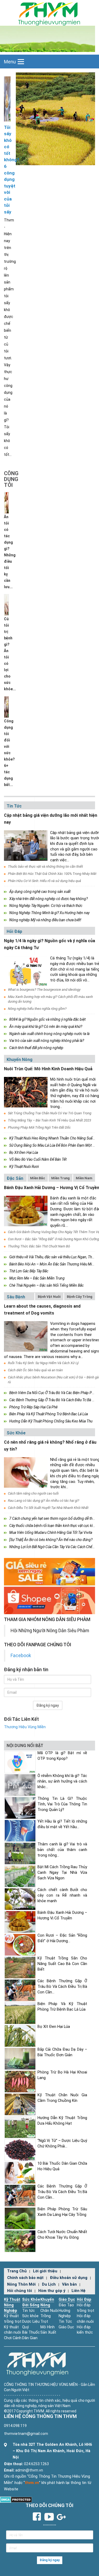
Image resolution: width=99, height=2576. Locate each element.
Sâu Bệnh (16, 1297)
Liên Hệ (79, 2291)
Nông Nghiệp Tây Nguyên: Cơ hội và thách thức (46, 906)
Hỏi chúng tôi (20, 2291)
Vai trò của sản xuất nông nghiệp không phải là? (47, 1041)
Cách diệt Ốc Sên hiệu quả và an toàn (35, 1370)
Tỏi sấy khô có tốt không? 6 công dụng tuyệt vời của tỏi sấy (7, 170)
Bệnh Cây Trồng (80, 1297)
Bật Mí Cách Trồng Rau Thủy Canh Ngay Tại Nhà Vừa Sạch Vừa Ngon (62, 1872)
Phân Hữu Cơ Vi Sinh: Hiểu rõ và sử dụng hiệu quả (44, 881)
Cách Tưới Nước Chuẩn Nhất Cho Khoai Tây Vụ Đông (62, 2235)
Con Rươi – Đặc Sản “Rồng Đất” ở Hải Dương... (62, 1938)
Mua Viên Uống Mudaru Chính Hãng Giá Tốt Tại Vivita (51, 1532)
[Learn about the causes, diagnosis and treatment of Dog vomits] (26, 1336)
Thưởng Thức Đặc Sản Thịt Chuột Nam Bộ (39, 1246)
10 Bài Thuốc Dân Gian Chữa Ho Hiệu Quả (62, 2166)
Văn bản (69, 2284)
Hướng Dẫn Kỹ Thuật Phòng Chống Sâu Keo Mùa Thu (51, 1421)
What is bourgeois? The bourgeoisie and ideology (44, 990)
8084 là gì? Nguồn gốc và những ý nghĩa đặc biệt (47, 1019)
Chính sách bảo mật (25, 2278)
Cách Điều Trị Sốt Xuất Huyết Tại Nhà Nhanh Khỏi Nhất (48, 1508)
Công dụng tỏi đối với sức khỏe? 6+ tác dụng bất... (9, 753)
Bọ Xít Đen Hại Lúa (24, 1152)
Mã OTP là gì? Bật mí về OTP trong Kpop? (62, 1756)
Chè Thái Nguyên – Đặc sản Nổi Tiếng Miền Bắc (46, 1285)
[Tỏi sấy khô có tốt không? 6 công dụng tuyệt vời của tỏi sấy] (7, 99)
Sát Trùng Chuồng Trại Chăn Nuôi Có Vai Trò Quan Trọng (50, 1113)
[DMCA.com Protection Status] (16, 2499)
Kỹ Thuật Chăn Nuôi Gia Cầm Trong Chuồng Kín (62, 2098)
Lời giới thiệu (45, 2271)
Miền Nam (84, 1178)
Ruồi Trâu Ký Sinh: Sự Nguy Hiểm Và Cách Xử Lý (43, 1363)
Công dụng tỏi (11, 479)
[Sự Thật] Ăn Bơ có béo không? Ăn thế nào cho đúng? (51, 1540)
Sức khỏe (16, 1433)
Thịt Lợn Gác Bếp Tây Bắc (29, 1271)
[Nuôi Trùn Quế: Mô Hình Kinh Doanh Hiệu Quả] (26, 1092)
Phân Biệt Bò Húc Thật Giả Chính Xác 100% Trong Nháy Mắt (52, 874)
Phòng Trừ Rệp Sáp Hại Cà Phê (33, 1407)
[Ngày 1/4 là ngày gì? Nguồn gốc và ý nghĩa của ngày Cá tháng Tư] (26, 971)
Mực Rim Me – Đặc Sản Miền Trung (37, 1278)
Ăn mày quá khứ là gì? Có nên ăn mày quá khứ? (46, 1027)
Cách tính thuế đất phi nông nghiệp (36, 1048)
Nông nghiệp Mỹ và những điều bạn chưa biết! (45, 920)
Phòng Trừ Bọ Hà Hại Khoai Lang (62, 2075)
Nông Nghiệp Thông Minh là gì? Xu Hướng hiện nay (49, 913)
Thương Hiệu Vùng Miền (25, 1727)
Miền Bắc (38, 1178)
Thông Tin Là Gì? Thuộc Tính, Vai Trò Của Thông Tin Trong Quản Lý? (62, 1804)
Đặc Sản (15, 1178)
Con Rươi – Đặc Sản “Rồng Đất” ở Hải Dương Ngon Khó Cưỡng (53, 1239)
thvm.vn (32, 2483)
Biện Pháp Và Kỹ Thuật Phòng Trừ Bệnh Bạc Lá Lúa (49, 1414)
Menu (10, 62)
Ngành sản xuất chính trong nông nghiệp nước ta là (49, 1034)
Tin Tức (14, 806)
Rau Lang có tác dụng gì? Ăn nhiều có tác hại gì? (44, 1501)
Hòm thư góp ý (52, 2291)
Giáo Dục (67, 2300)
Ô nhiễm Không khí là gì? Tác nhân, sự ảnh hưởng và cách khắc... (62, 1781)
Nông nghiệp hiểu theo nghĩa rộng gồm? (37, 1009)
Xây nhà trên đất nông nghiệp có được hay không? (48, 899)
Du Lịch (49, 2284)
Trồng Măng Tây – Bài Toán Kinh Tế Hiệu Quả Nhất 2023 (49, 1120)
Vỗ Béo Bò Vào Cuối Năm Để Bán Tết (38, 1159)
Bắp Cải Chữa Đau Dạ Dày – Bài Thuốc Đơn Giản (62, 2052)
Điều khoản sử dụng (69, 2278)
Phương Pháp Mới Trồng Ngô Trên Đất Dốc (39, 1127)
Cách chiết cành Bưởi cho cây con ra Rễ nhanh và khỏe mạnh (62, 1895)
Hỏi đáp (14, 931)
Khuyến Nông (20, 1060)
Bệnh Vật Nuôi (49, 1297)
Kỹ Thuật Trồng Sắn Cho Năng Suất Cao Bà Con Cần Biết (62, 1964)
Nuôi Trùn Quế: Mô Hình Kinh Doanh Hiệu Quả (48, 1069)
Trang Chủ (17, 2271)
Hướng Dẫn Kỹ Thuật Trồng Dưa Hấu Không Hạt (62, 2121)
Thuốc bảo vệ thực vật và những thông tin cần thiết (45, 866)
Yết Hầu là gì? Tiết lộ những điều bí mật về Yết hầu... (62, 1824)
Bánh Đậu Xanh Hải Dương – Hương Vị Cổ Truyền (62, 1915)
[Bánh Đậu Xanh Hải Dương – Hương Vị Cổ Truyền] (26, 1211)
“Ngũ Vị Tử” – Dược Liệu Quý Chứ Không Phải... (62, 2143)
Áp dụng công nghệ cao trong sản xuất (40, 892)
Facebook (21, 1656)
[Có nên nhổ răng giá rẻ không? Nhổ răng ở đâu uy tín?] (26, 1472)
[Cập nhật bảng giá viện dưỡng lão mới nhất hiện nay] (26, 846)
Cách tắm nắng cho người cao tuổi (33, 1493)
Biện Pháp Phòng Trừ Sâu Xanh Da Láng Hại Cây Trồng (62, 2212)
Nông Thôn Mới (21, 2284)
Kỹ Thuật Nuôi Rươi (24, 1167)
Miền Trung (60, 1178)
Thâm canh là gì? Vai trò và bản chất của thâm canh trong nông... (62, 1850)
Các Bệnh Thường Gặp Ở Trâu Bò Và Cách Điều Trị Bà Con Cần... (62, 1986)
